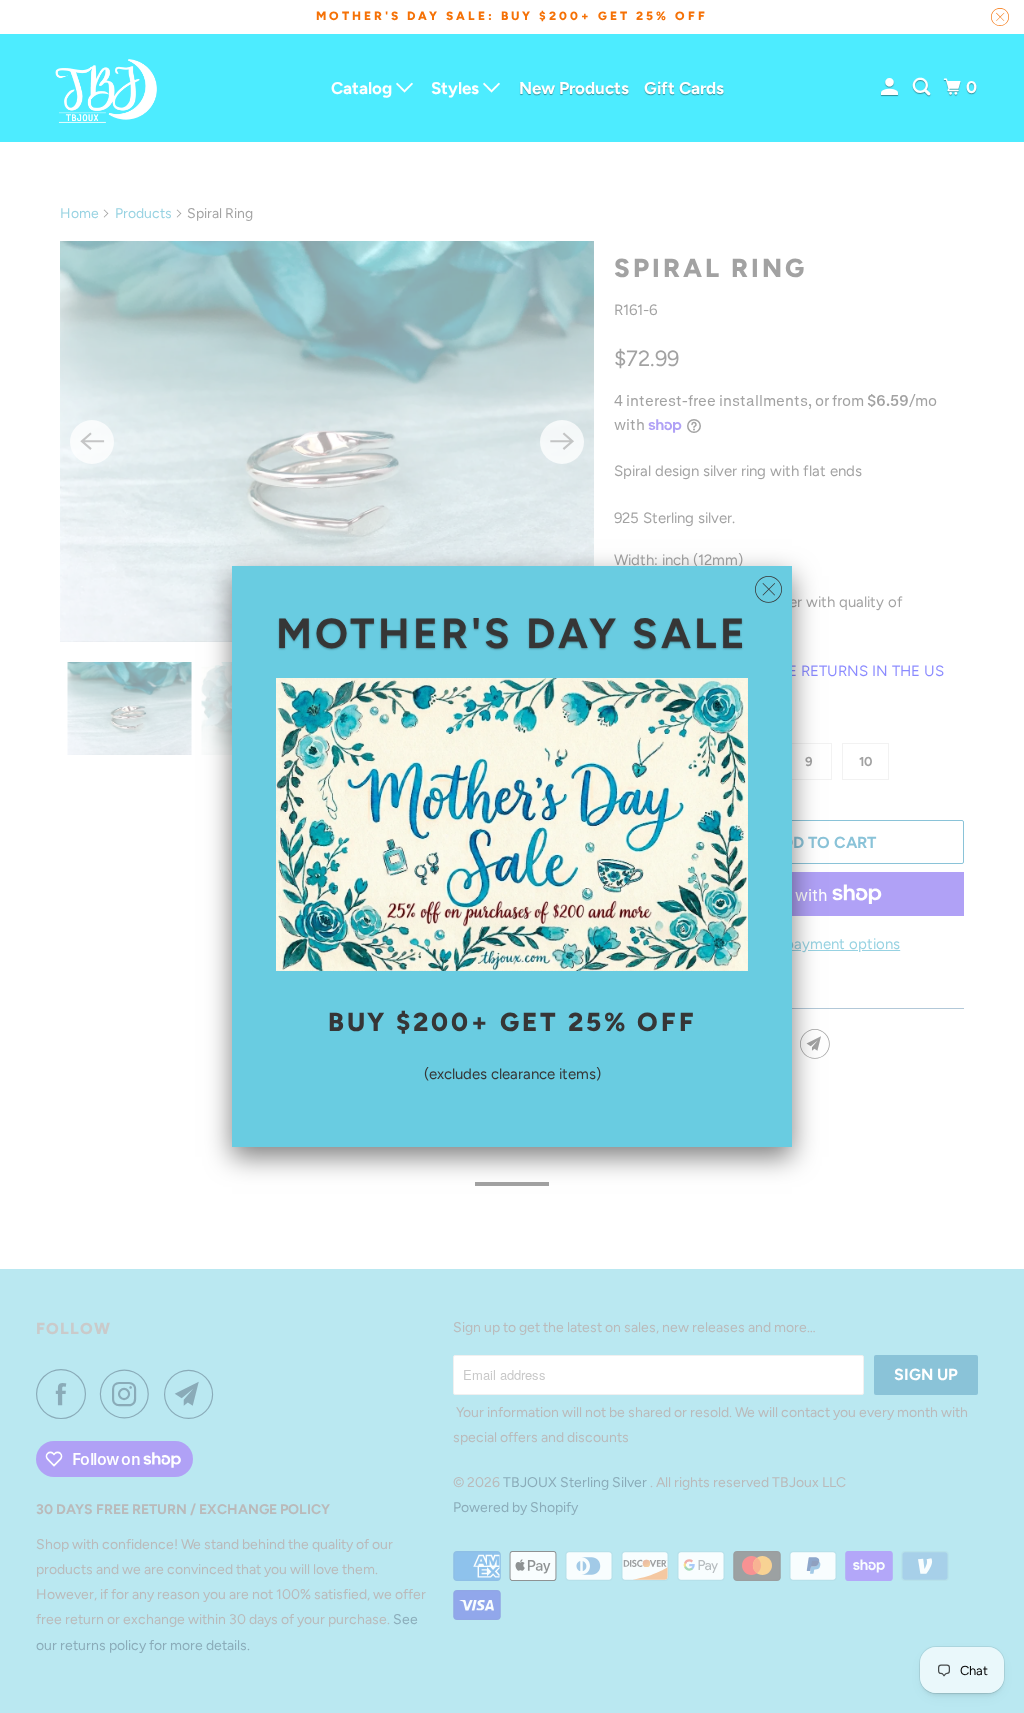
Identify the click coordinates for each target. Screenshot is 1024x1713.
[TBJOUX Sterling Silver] (107, 88)
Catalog (363, 88)
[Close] (768, 590)
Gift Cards (684, 88)
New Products (574, 88)
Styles (457, 88)
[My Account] (891, 87)
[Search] (923, 87)
